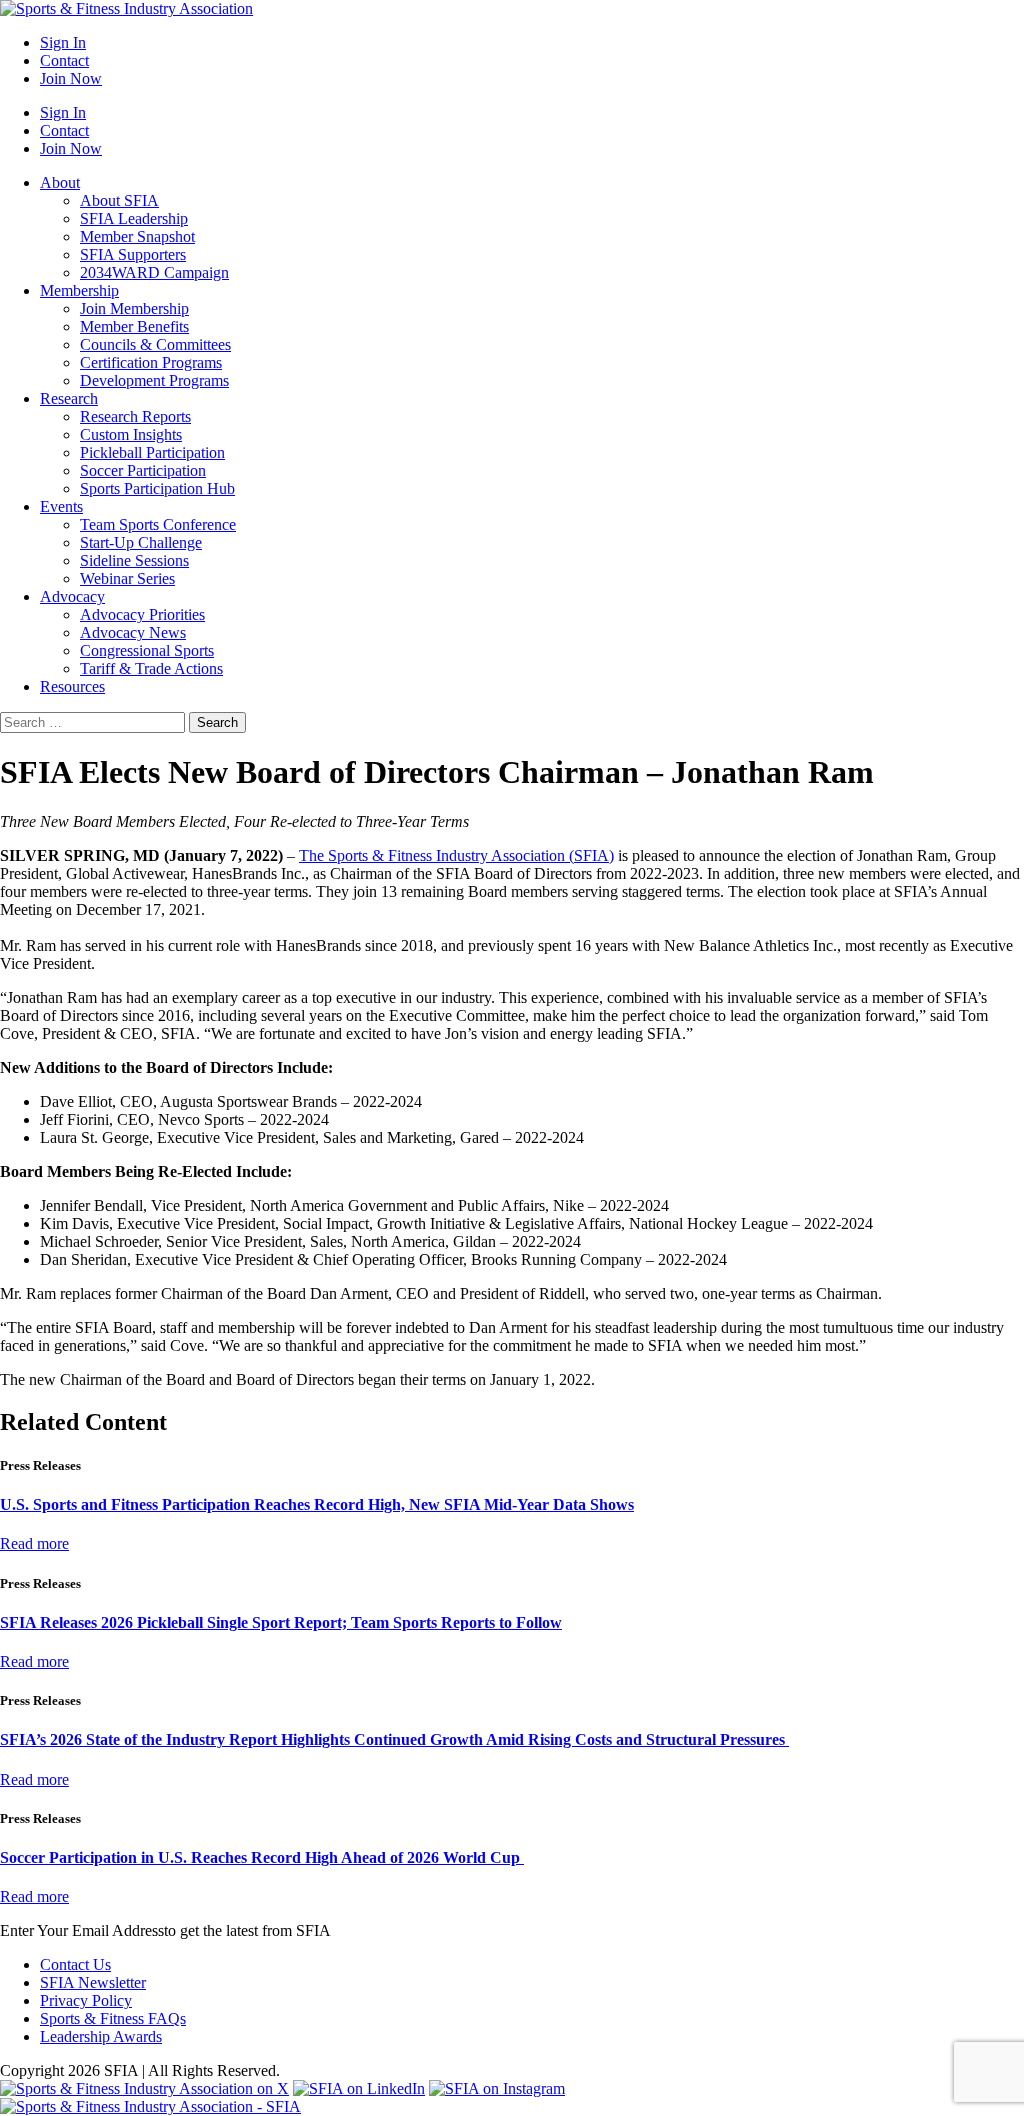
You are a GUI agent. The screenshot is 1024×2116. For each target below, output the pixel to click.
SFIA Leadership (134, 218)
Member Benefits (134, 326)
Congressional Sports (147, 650)
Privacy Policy (86, 2000)
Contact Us (75, 1964)
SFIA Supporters (133, 254)
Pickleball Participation (152, 452)
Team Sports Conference (158, 524)
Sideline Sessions (134, 560)
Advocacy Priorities (142, 614)
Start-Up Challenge (141, 542)
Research (69, 398)
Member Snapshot (137, 236)
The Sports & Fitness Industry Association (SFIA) (456, 855)
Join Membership (134, 308)
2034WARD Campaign (154, 272)
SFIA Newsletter (93, 1982)
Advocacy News (133, 632)
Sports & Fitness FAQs (113, 2018)
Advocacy (72, 596)
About (60, 182)
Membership (79, 290)
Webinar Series (127, 578)
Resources (72, 686)
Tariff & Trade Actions (151, 668)
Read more (34, 1543)
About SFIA (119, 200)
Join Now (71, 78)
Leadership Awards (101, 2036)
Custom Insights (131, 434)
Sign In (63, 42)
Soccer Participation (143, 470)
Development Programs (154, 380)
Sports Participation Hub (157, 488)
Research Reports (135, 416)
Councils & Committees (155, 344)
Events (61, 506)
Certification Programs (151, 362)
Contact (64, 60)
